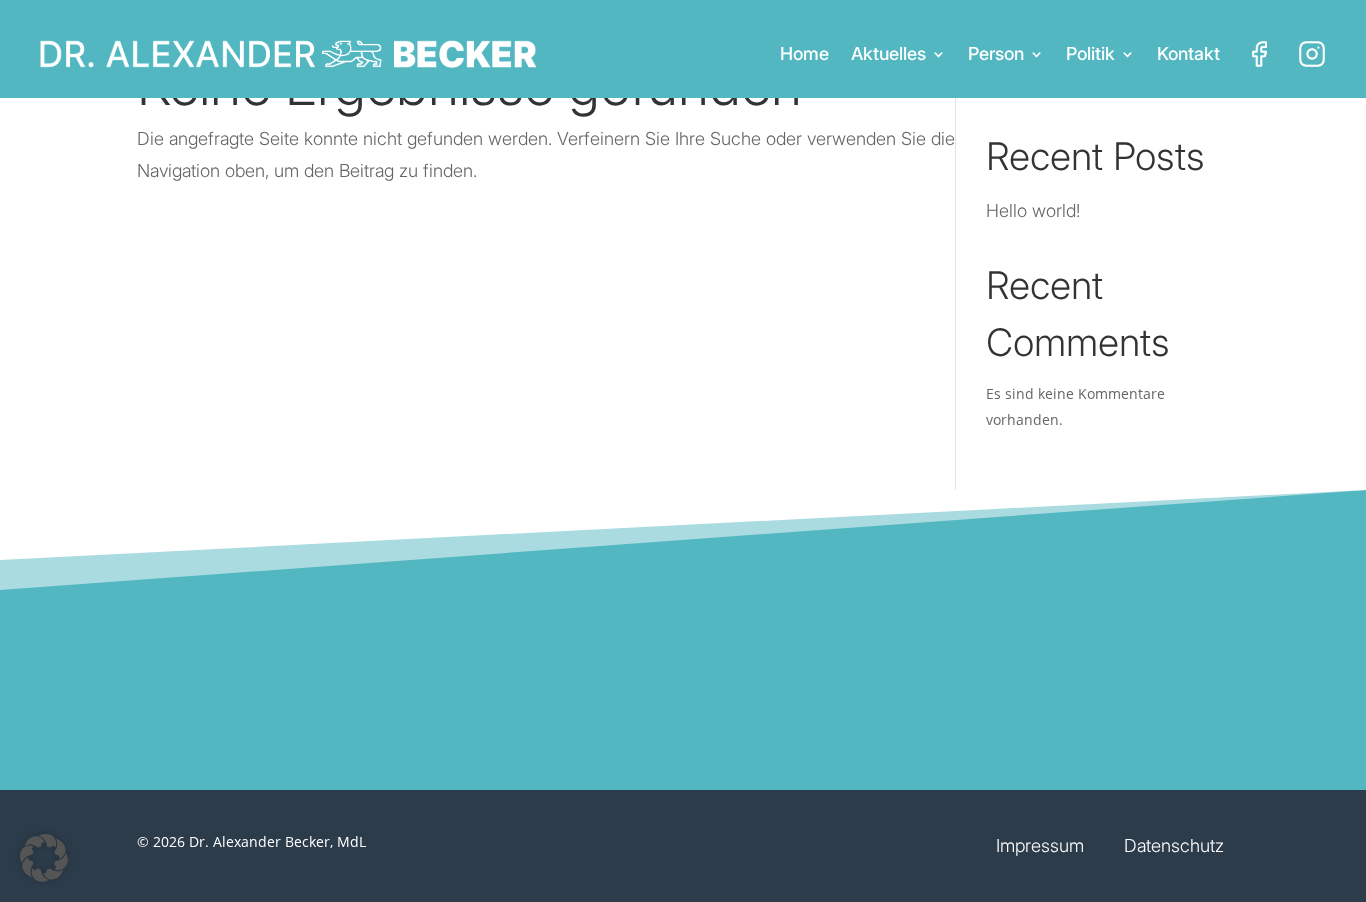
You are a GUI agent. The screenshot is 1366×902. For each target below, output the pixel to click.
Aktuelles (888, 53)
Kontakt (1188, 53)
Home (804, 53)
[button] (44, 858)
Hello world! (1033, 210)
